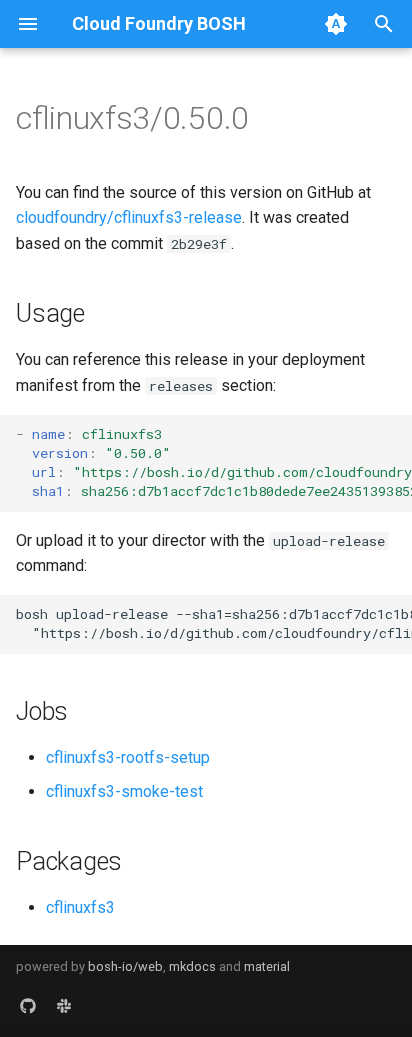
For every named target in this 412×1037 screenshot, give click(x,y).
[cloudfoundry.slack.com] (64, 1005)
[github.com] (28, 1005)
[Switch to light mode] (336, 24)
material (267, 966)
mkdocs (192, 966)
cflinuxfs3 (80, 907)
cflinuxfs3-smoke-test (124, 791)
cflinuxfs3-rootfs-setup (128, 757)
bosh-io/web (125, 966)
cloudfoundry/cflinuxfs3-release (129, 217)
